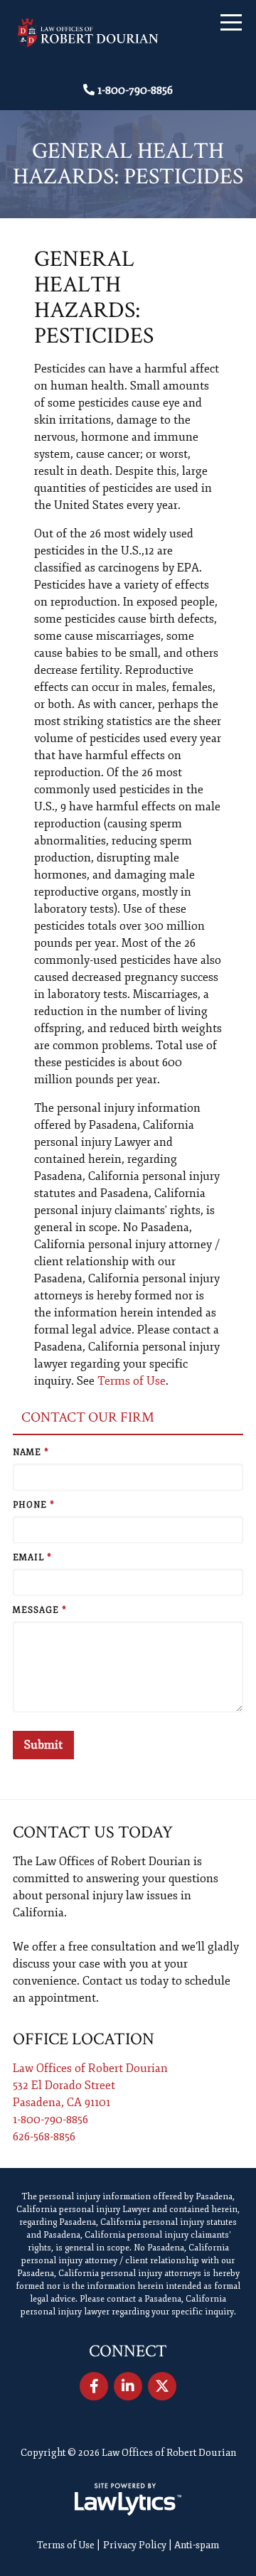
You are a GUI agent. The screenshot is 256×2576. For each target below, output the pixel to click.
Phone (34, 1505)
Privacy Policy (135, 2545)
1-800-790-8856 (135, 90)
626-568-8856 (44, 2137)
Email (32, 1558)
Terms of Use (132, 1381)
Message (40, 1610)
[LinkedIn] (128, 2386)
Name (31, 1453)
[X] (162, 2386)
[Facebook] (94, 2386)
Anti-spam (197, 2545)
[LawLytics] (128, 2499)
